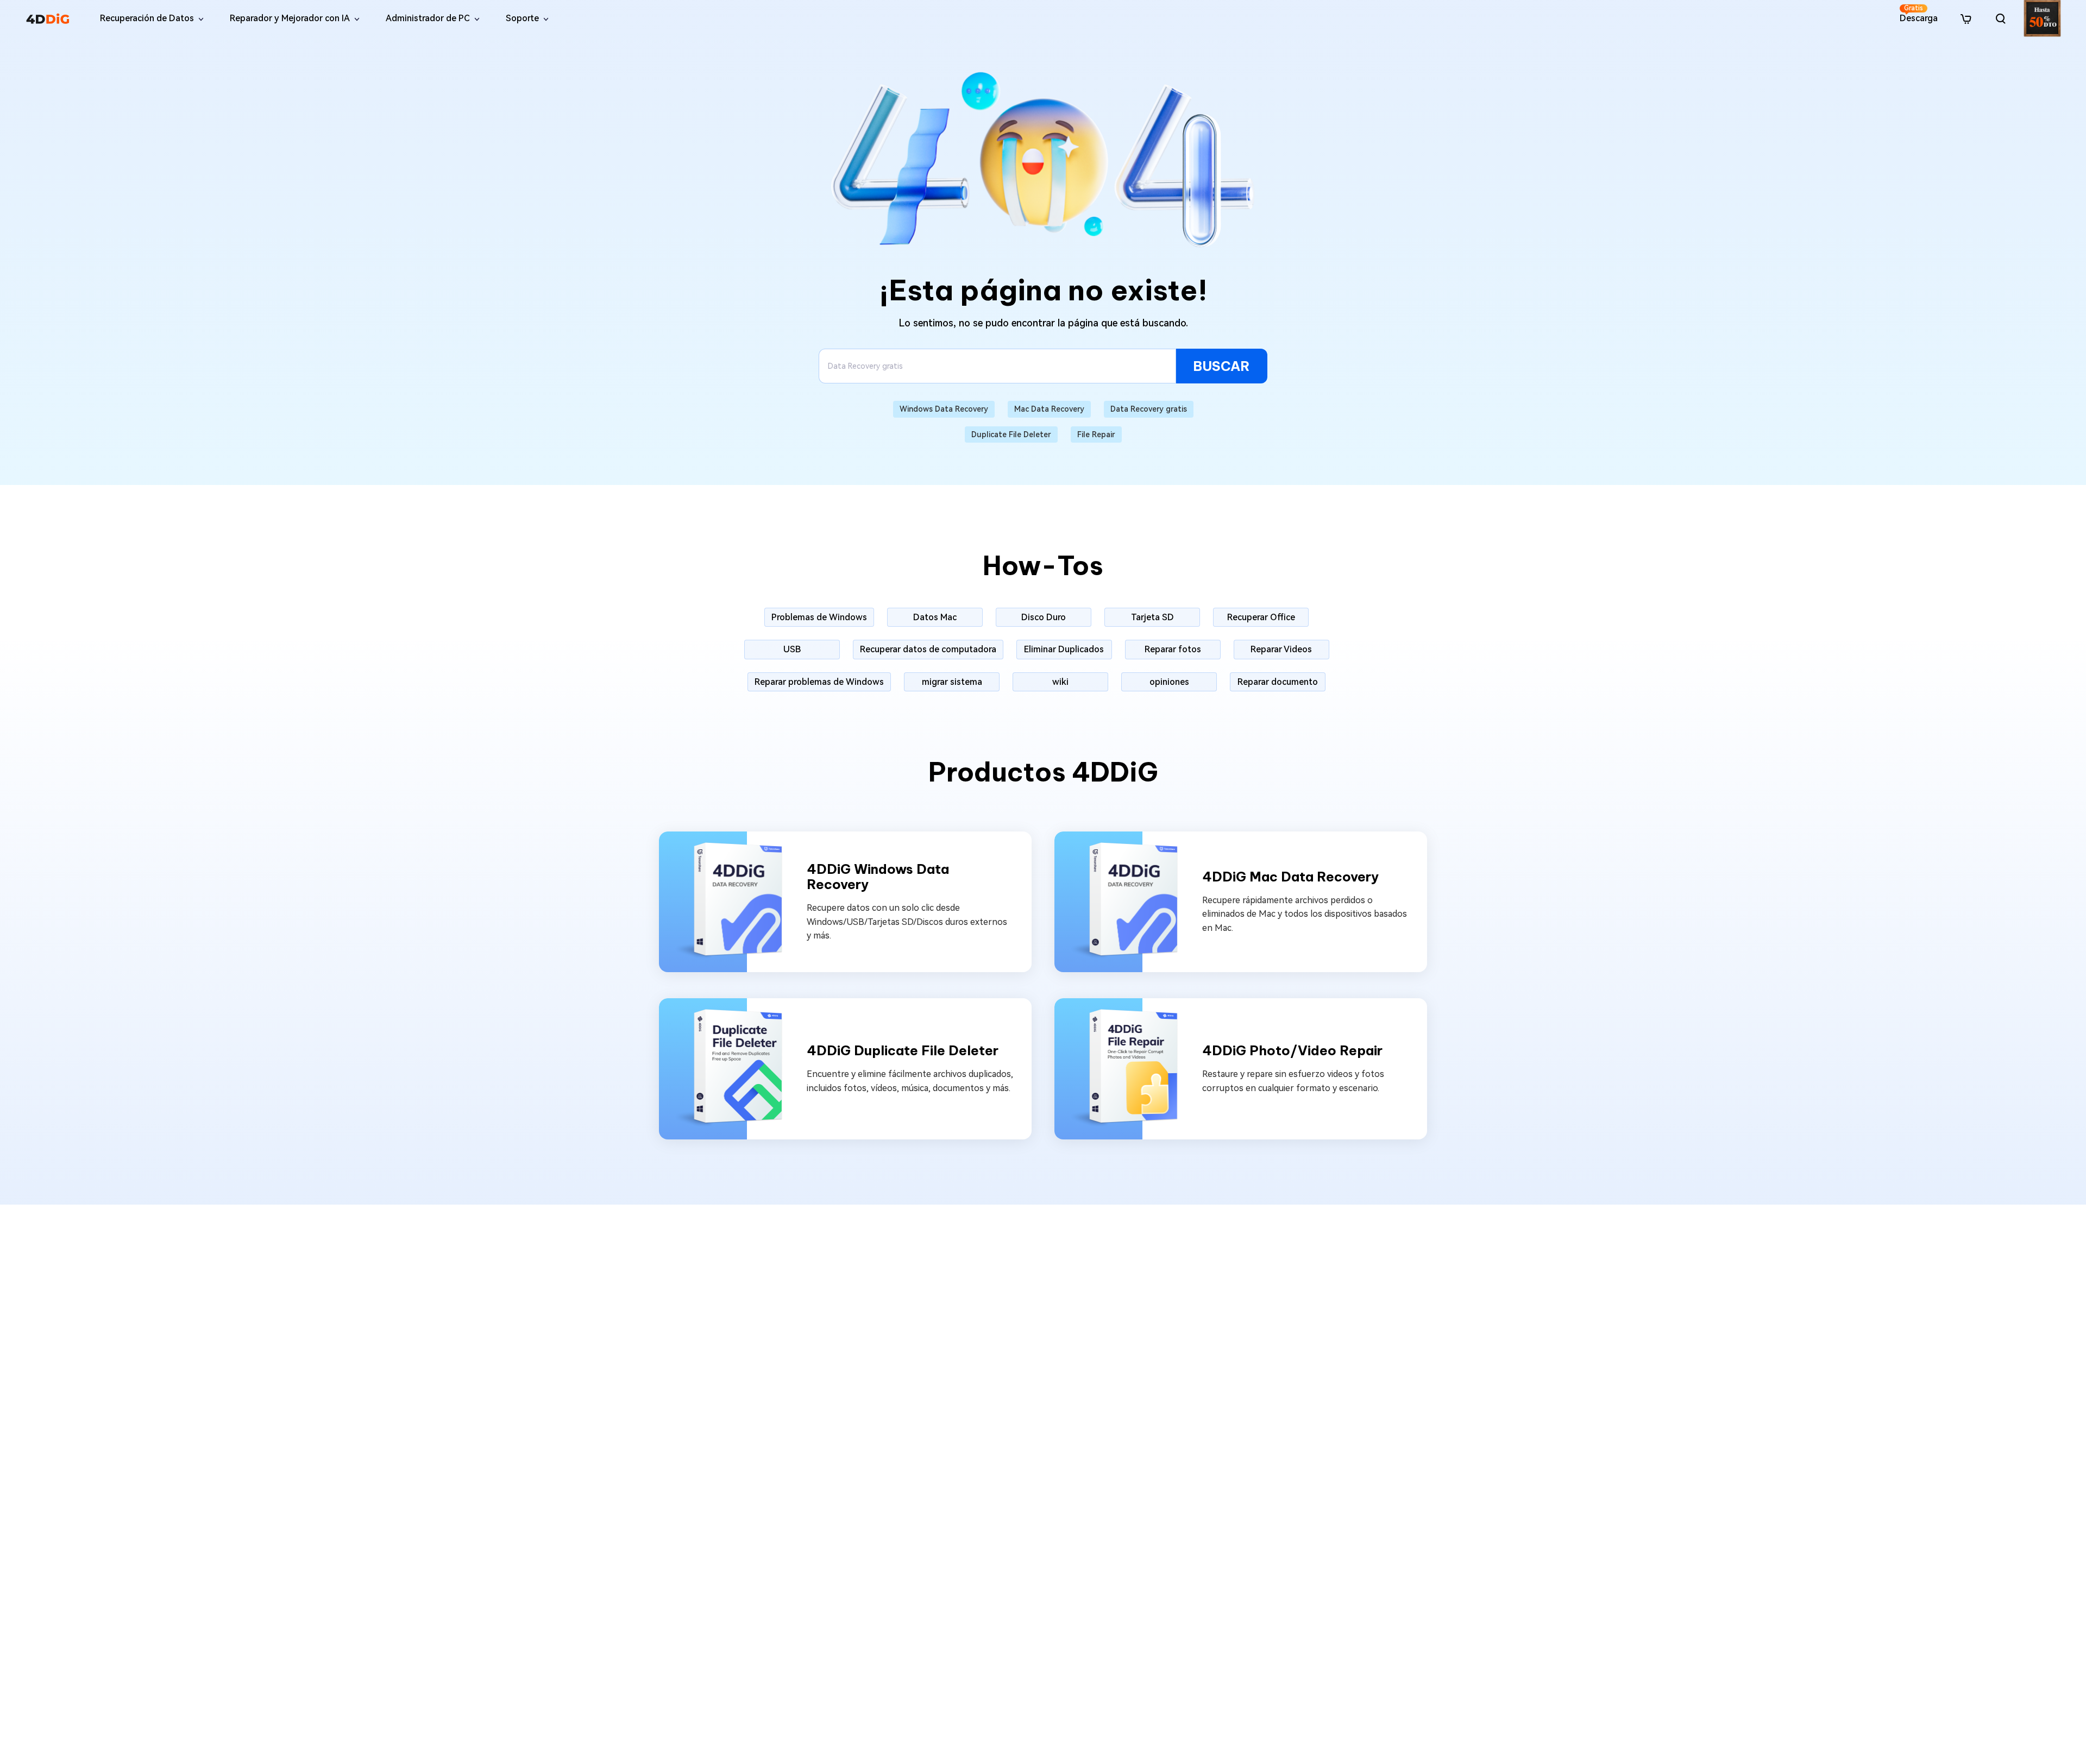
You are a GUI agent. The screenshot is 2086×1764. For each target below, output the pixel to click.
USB (792, 649)
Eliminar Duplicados (1064, 649)
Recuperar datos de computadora (928, 649)
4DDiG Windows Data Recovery (878, 877)
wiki (1060, 682)
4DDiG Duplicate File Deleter (903, 1051)
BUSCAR (1221, 366)
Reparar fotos (1173, 649)
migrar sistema (952, 682)
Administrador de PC (428, 18)
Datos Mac (935, 617)
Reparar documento (1278, 682)
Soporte (522, 18)
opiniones (1169, 682)
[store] (1966, 18)
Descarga (1919, 14)
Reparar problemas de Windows (819, 682)
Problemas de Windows (819, 617)
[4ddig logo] (48, 18)
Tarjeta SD (1152, 617)
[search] (2001, 18)
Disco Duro (1044, 617)
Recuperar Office (1261, 617)
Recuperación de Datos (147, 18)
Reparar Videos (1281, 649)
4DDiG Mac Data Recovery (1290, 877)
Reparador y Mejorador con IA (290, 18)
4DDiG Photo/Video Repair (1292, 1051)
